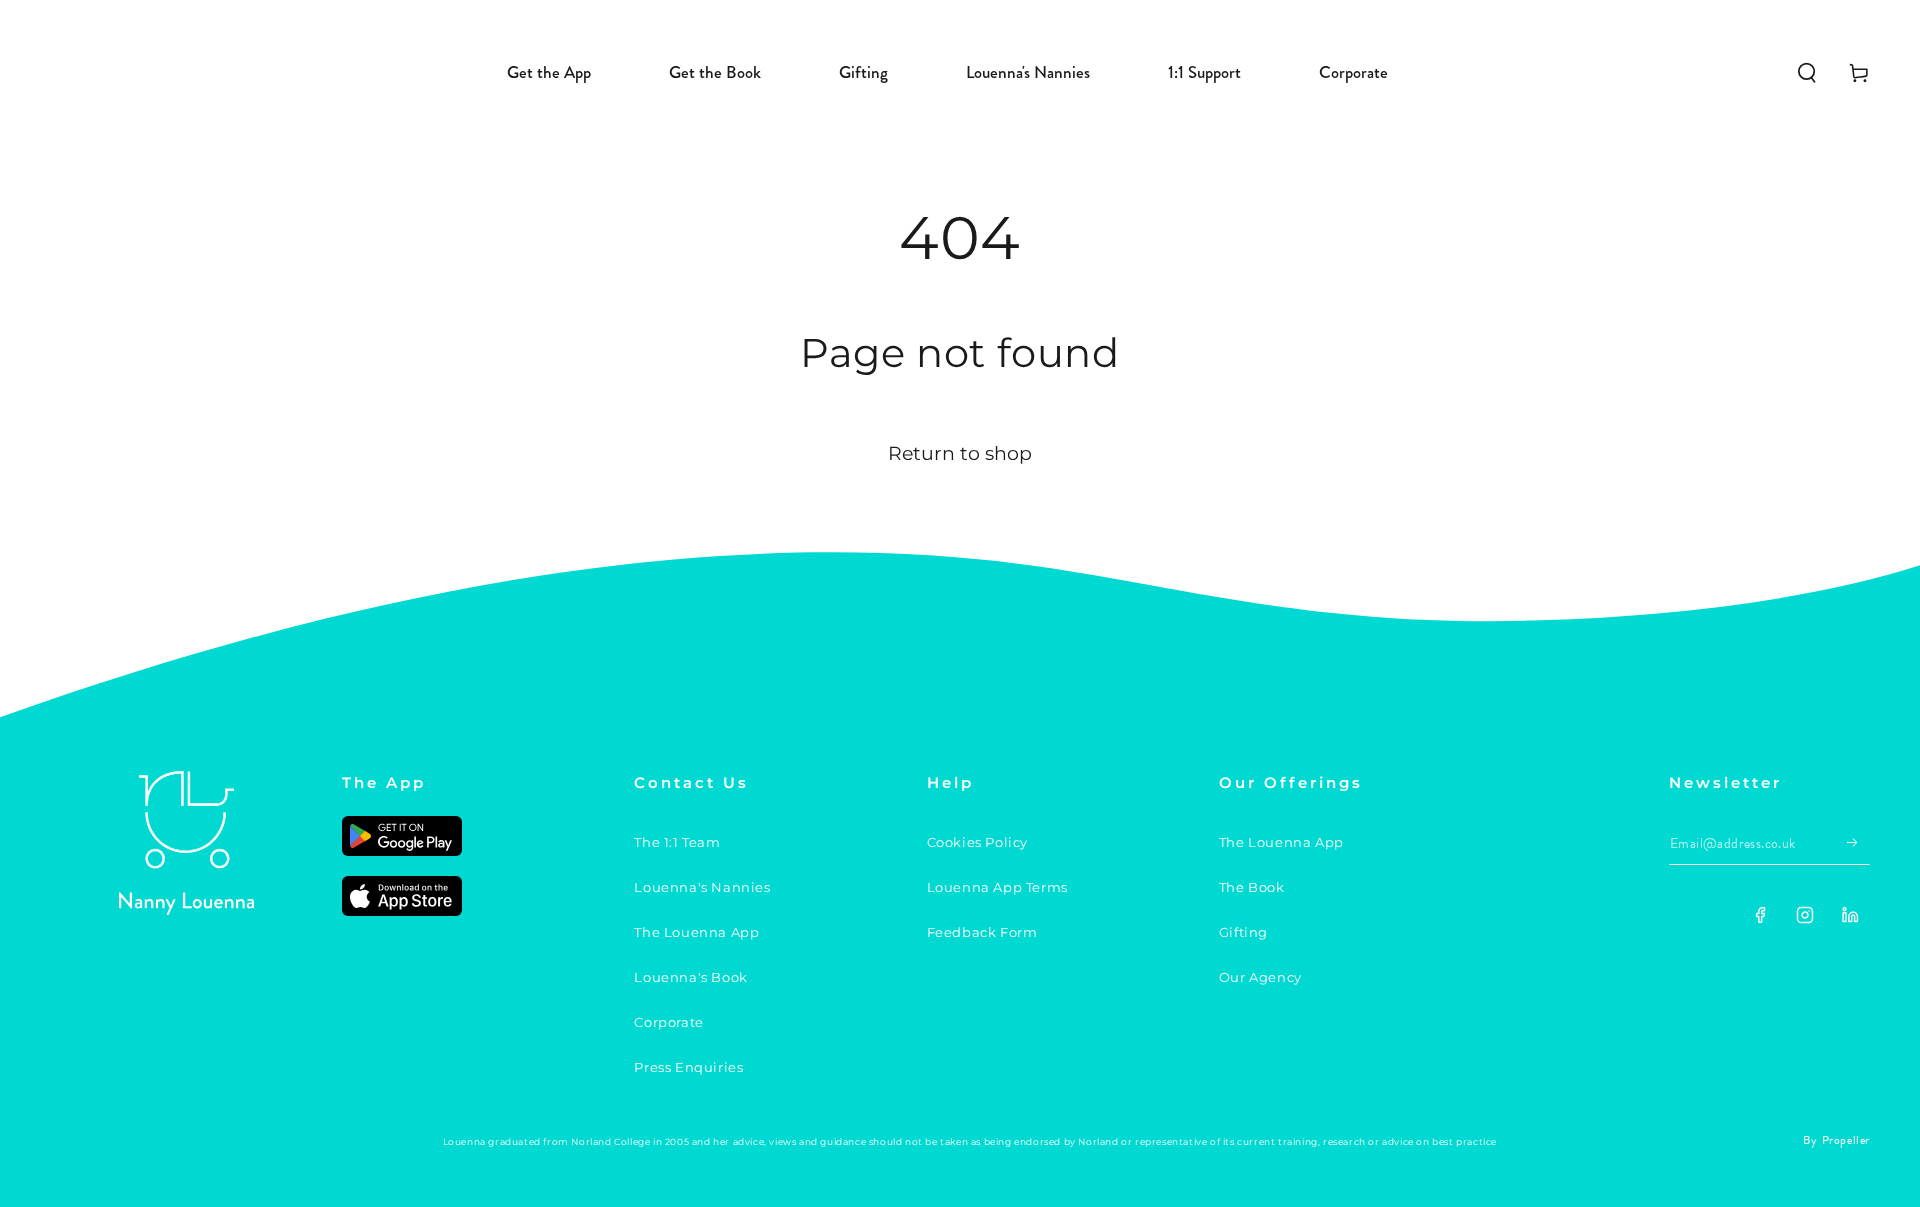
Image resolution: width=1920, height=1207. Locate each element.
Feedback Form (982, 932)
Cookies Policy (977, 842)
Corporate (668, 1022)
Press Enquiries (688, 1067)
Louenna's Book (690, 977)
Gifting (1243, 932)
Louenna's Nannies (702, 887)
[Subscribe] (1858, 842)
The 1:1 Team (677, 842)
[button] (1807, 73)
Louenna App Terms (997, 887)
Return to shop (960, 453)
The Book (1252, 887)
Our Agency (1260, 977)
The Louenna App (696, 932)
